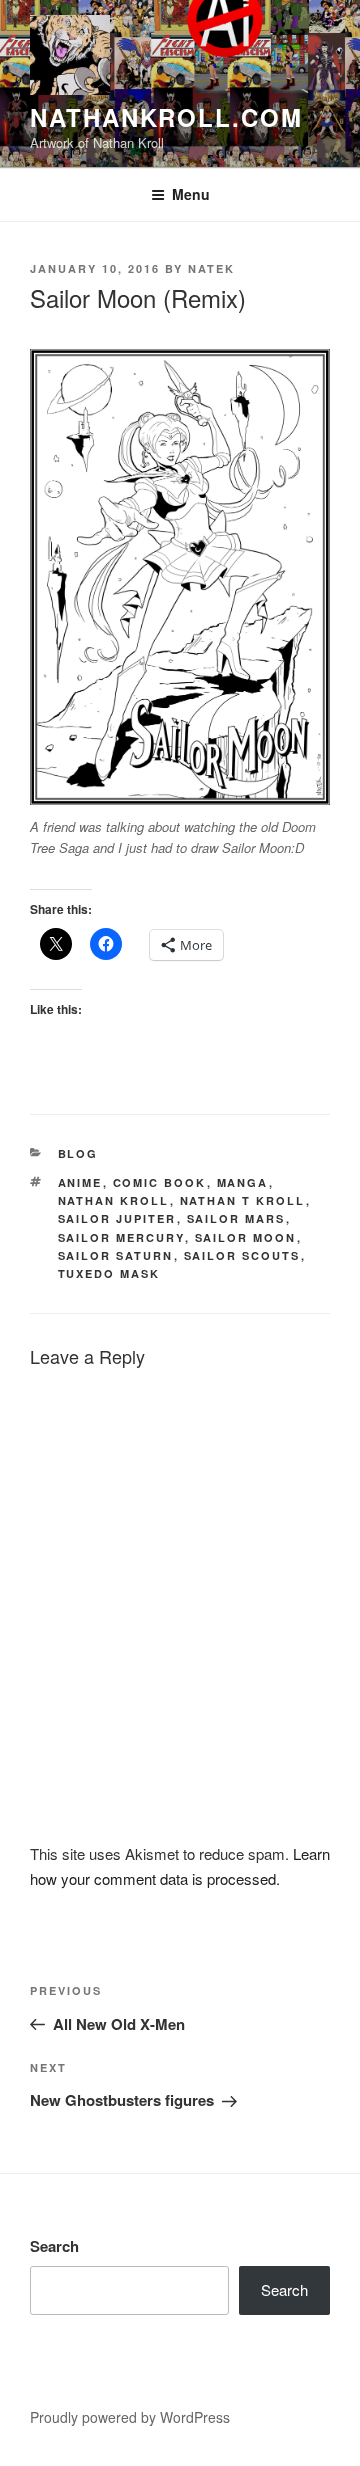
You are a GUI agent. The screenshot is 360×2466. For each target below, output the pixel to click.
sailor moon (246, 1237)
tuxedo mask (109, 1273)
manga (243, 1182)
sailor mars (236, 1218)
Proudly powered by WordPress (130, 2417)
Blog (78, 1153)
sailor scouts (242, 1255)
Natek (211, 268)
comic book (160, 1182)
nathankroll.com (166, 117)
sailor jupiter (117, 1218)
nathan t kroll (243, 1200)
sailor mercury (121, 1237)
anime (80, 1182)
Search (54, 2246)
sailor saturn (116, 1255)
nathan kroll (114, 1200)
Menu (191, 194)
